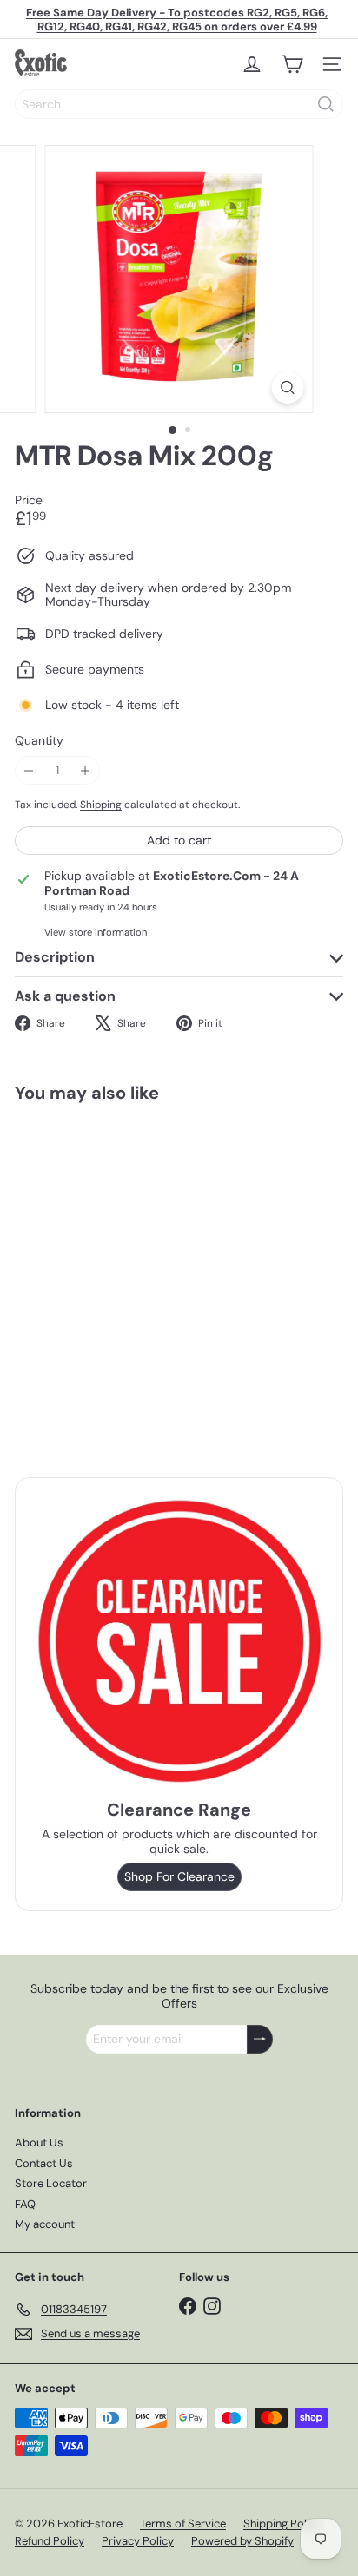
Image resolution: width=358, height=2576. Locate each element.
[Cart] (292, 64)
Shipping (101, 805)
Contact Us (44, 2163)
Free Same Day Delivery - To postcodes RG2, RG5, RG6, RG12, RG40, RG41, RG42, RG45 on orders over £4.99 (177, 20)
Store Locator (51, 2183)
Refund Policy (50, 2541)
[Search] (326, 104)
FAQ (25, 2204)
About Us (39, 2142)
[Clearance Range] (179, 1641)
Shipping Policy (282, 2523)
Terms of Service (183, 2523)
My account (45, 2224)
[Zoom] (288, 388)
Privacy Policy (138, 2541)
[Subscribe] (260, 2039)
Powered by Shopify (242, 2541)
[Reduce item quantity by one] (29, 770)
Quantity (39, 741)
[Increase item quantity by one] (86, 770)
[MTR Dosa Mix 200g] (123, 1244)
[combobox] (179, 104)
